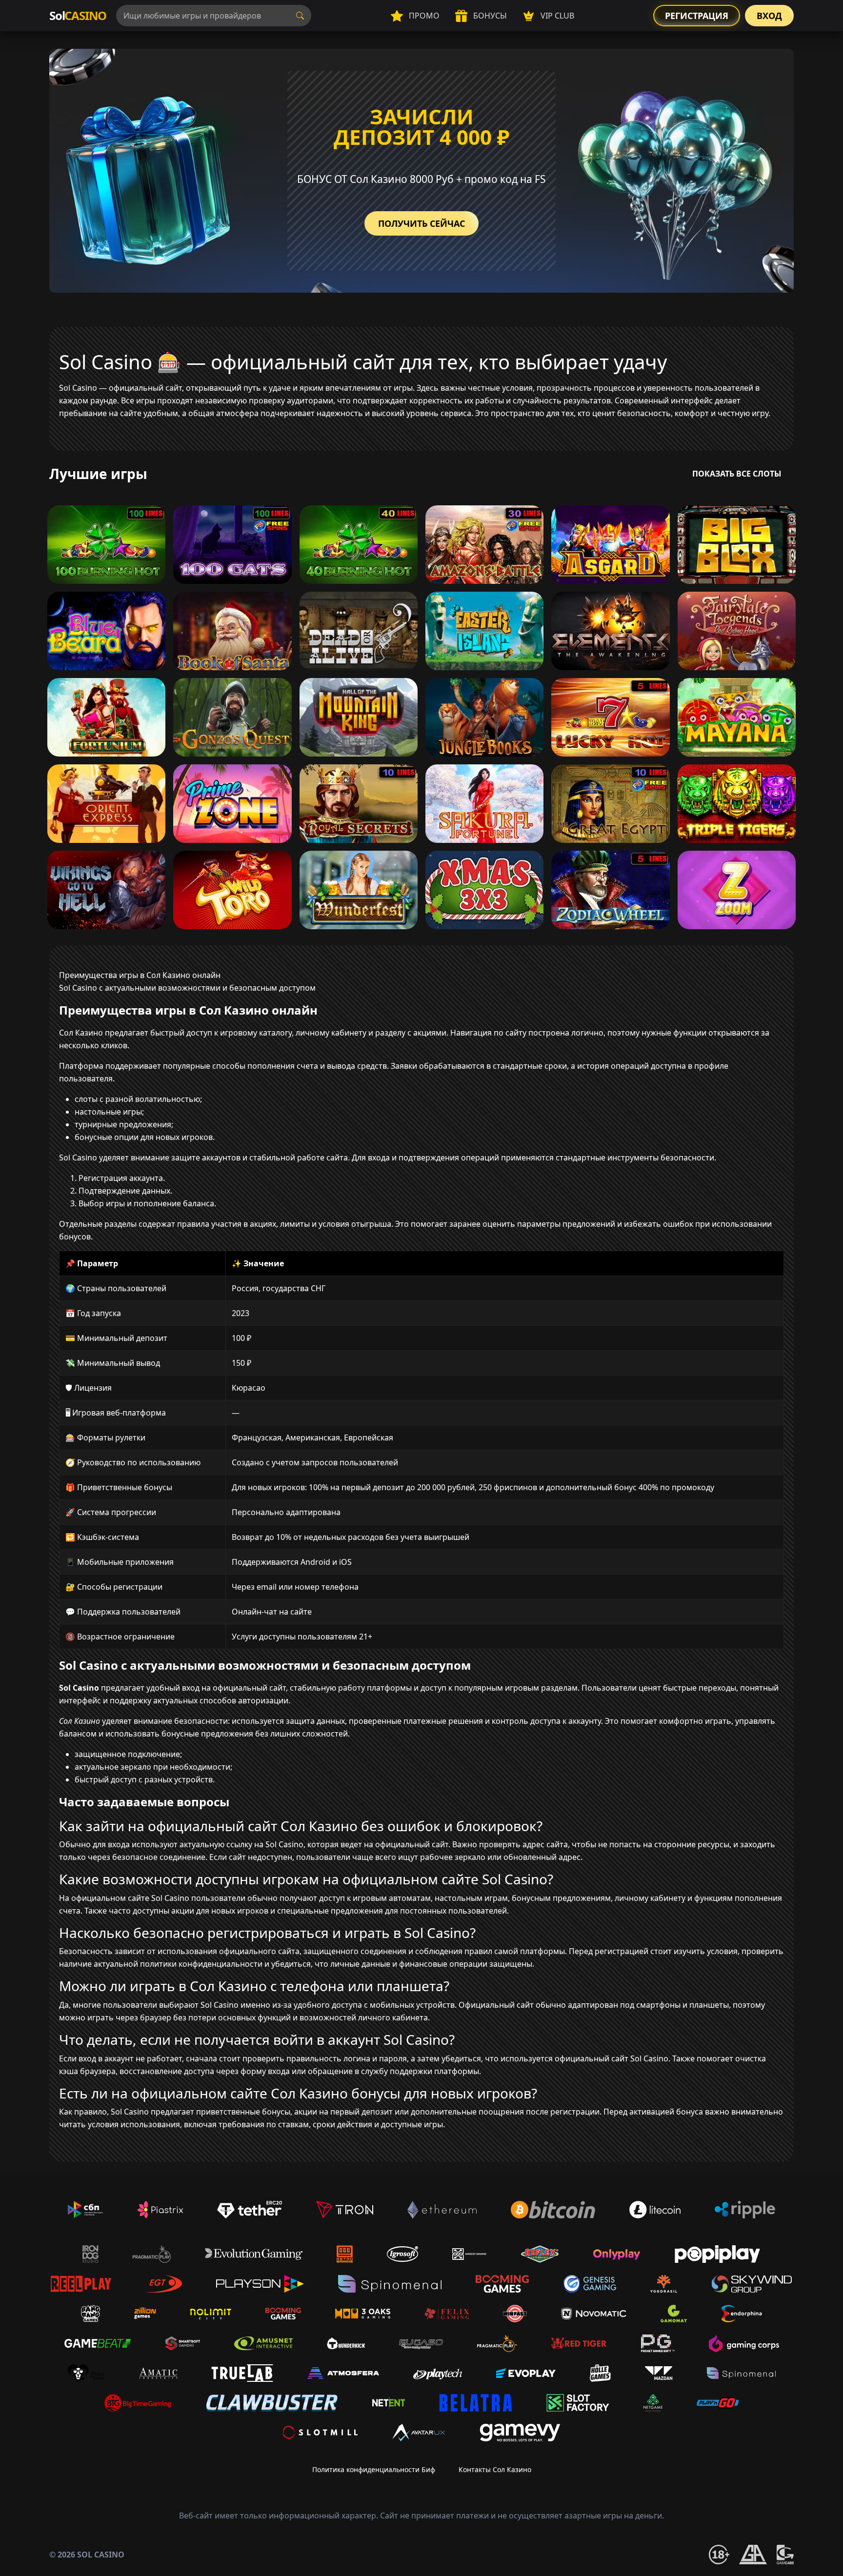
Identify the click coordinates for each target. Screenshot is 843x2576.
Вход (769, 16)
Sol (78, 15)
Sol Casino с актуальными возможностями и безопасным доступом (187, 988)
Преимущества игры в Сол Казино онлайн (140, 975)
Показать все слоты (737, 474)
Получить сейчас (421, 223)
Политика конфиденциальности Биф (374, 2469)
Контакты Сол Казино (495, 2469)
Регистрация (697, 16)
